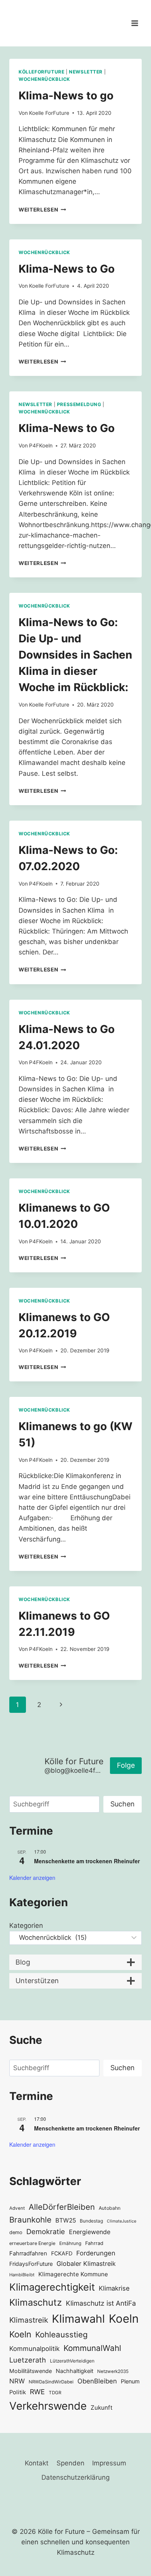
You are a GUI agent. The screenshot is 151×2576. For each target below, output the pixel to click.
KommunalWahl (92, 2348)
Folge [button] (126, 1765)
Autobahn (110, 2208)
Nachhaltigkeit (75, 2371)
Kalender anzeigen (32, 1878)
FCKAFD (62, 2253)
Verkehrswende (48, 2406)
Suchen (123, 1804)
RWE (37, 2392)
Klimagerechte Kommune (73, 2274)
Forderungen (96, 2253)
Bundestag (91, 2221)
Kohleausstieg (61, 2334)
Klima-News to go (66, 96)
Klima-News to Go (67, 269)
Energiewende (90, 2232)
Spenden (70, 2463)
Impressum (109, 2463)
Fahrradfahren (28, 2253)
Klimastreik (29, 2320)
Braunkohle (30, 2220)
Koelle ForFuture (49, 113)
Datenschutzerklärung (75, 2477)
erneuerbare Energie (32, 2243)
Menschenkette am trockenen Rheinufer (87, 1861)
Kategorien (26, 1926)
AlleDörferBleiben (62, 2207)
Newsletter (86, 72)
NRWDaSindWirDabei (51, 2382)
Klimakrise (114, 2288)
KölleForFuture (41, 72)
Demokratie (46, 2231)
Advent (17, 2208)
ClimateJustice (122, 2221)
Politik (18, 2392)
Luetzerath (28, 2360)
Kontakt (37, 2463)
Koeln (124, 2319)
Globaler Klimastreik (86, 2264)
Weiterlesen (42, 210)
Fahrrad (94, 2243)
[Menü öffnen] (135, 23)
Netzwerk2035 (113, 2371)
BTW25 (66, 2220)
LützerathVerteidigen (72, 2361)
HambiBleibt (22, 2275)
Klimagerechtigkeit (52, 2287)
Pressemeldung (79, 404)
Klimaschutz (36, 2302)
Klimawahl (78, 2319)
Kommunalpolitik (34, 2349)
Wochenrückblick (44, 79)
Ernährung (70, 2243)
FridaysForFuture (31, 2264)
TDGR (55, 2393)
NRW (17, 2381)
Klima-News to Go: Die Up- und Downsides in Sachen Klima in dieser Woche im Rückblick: (75, 655)
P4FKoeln (41, 446)
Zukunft (102, 2408)
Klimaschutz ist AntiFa (101, 2303)
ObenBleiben (97, 2381)
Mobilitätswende (31, 2371)
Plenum (130, 2381)
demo (16, 2232)
